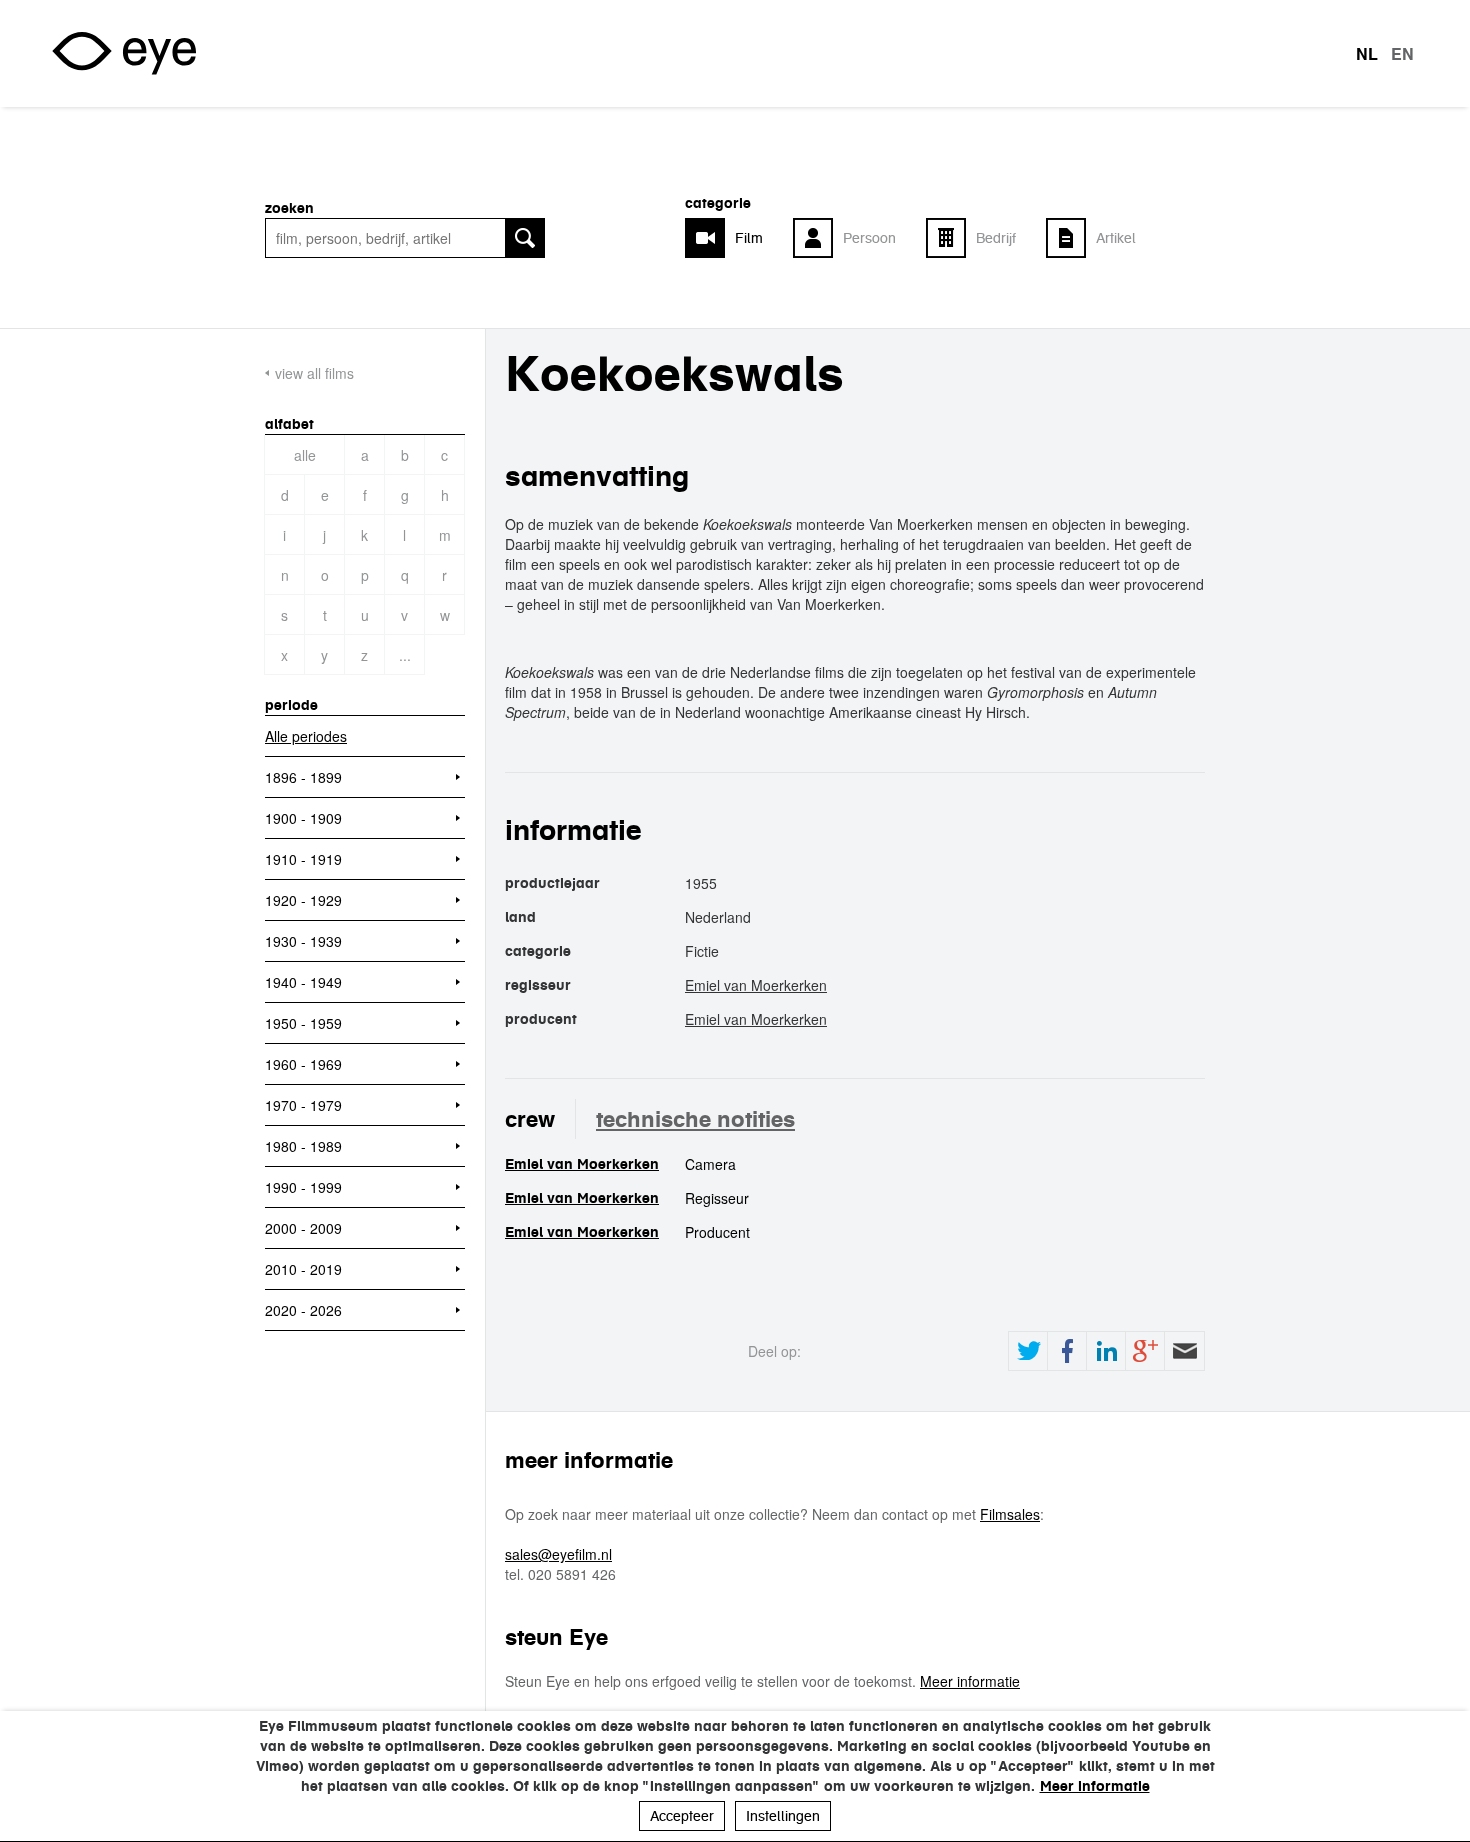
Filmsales (1010, 1514)
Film (749, 238)
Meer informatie (970, 1681)
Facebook (1067, 1351)
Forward (1184, 1351)
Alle (305, 455)
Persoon (869, 238)
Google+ (1145, 1351)
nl (1367, 54)
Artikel (1116, 238)
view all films (314, 373)
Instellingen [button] (783, 1816)
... (405, 655)
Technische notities (695, 1119)
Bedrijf (996, 238)
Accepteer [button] (682, 1816)
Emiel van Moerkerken (756, 985)
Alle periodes (306, 736)
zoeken (289, 208)
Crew (530, 1119)
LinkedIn (1106, 1351)
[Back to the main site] (124, 53)
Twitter (1028, 1351)
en (1402, 54)
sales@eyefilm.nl (558, 1554)
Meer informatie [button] (1095, 1786)
